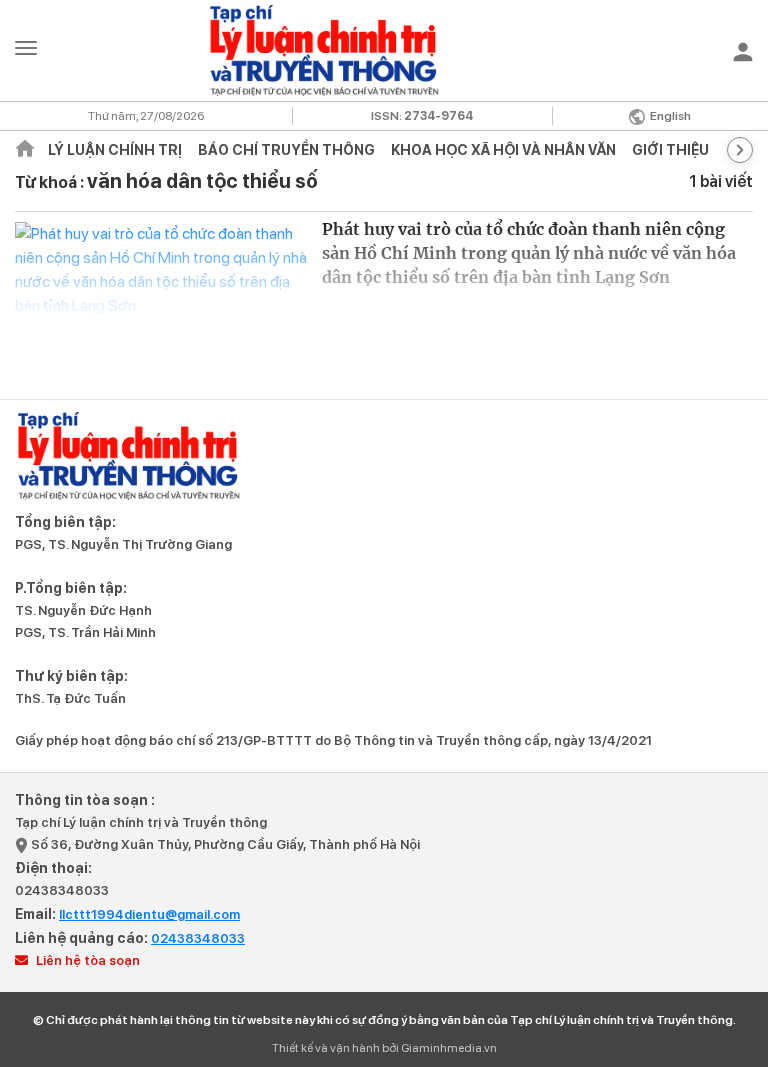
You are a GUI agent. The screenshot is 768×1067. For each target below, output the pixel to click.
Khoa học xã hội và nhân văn (503, 150)
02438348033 (62, 890)
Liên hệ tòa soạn (86, 960)
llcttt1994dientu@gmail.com (149, 914)
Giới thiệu (670, 150)
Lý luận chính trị (115, 150)
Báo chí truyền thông (286, 150)
